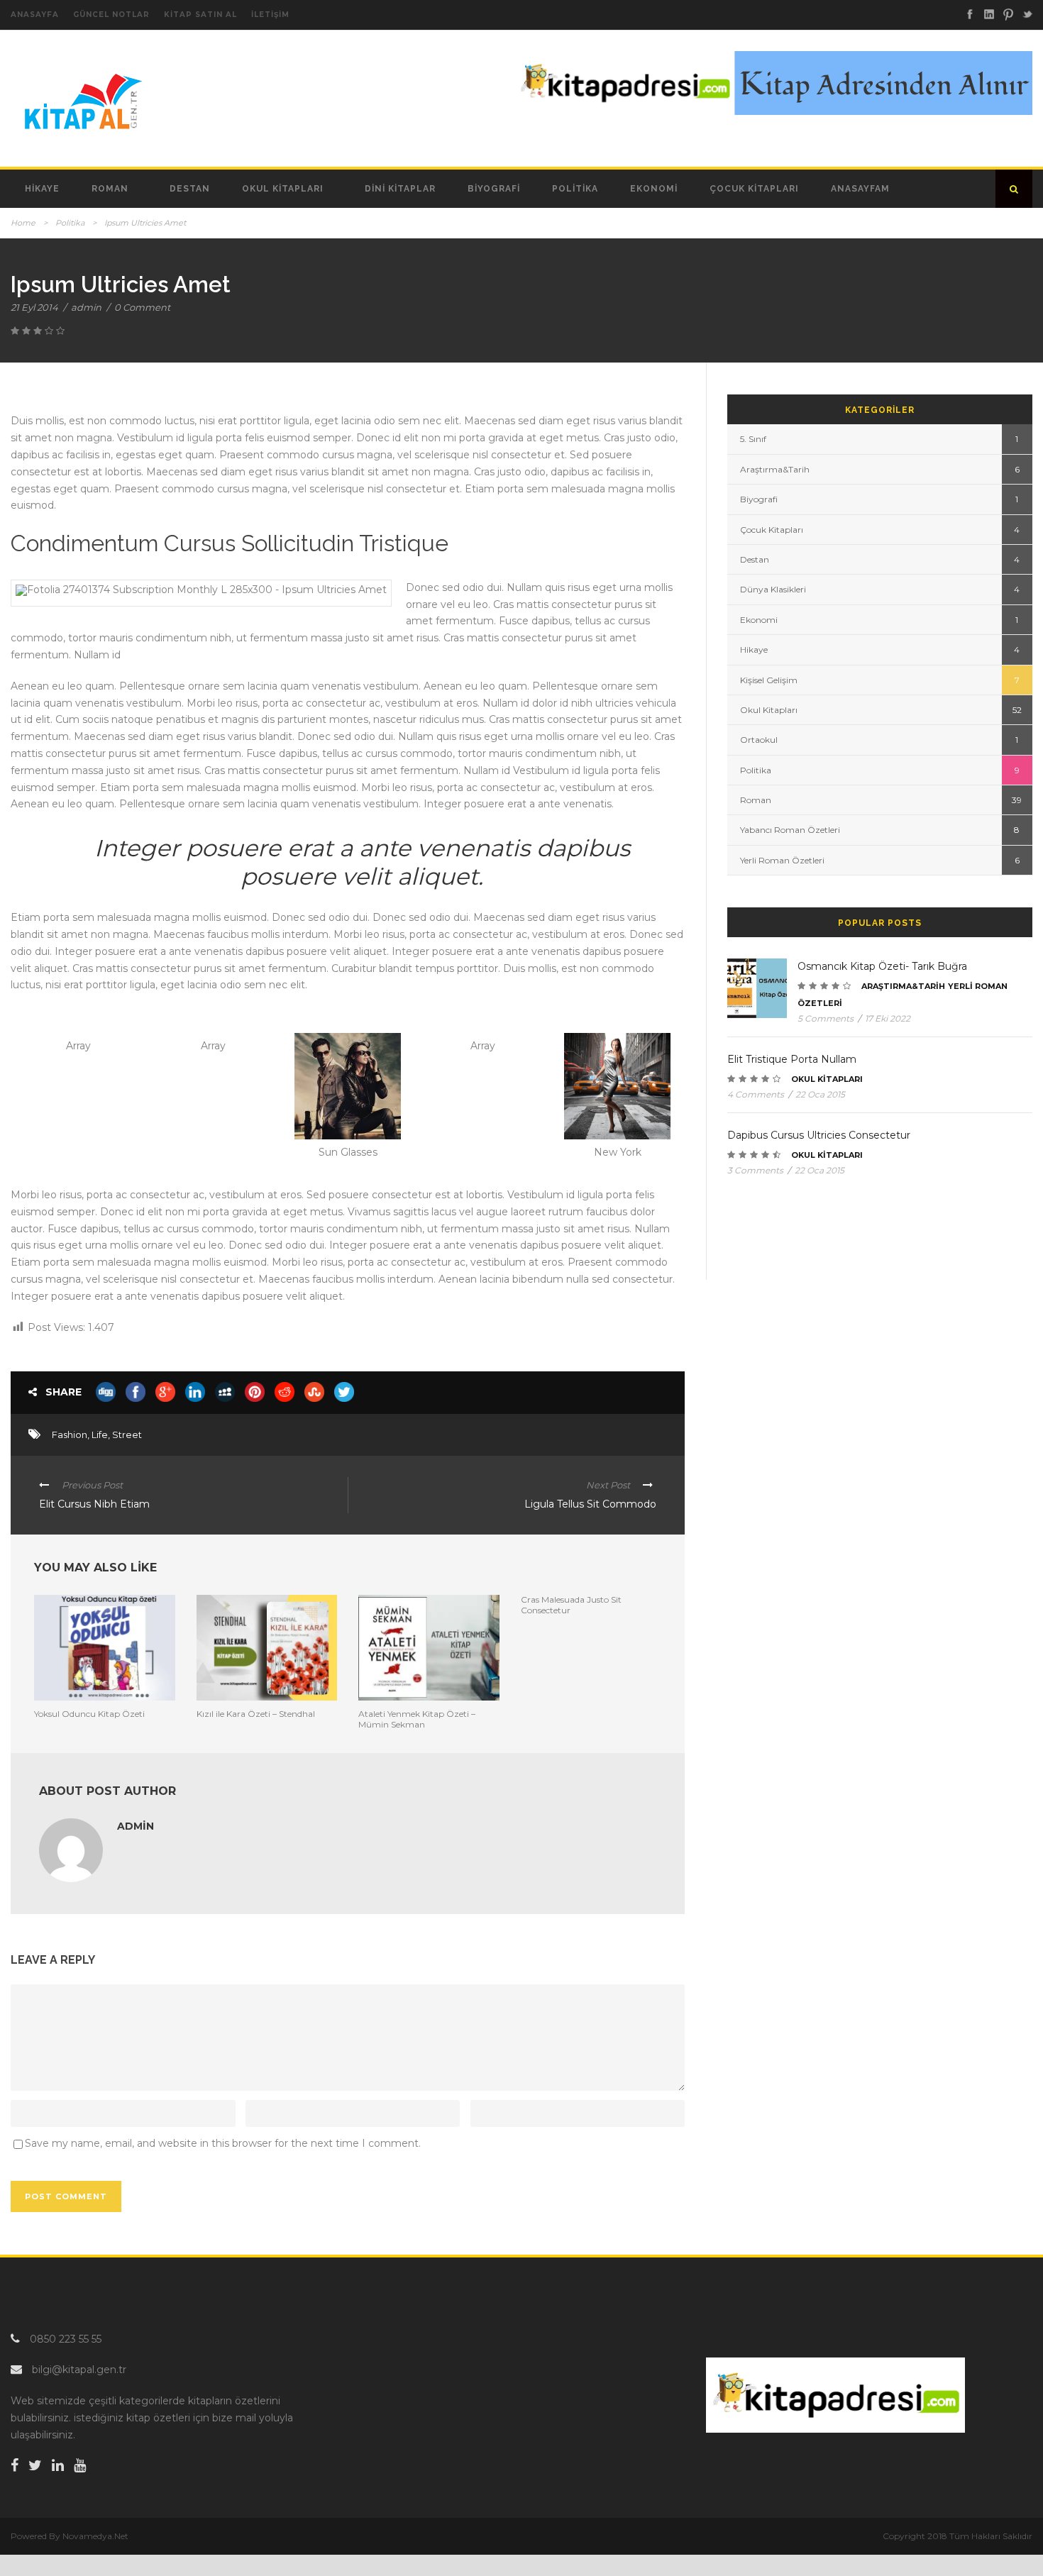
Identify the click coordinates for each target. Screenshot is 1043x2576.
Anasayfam (860, 189)
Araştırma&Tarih (775, 469)
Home (23, 223)
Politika (575, 189)
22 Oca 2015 (820, 1094)
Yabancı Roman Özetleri (790, 830)
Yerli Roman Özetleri (782, 860)
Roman (110, 189)
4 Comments (756, 1094)
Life (100, 1435)
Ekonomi (654, 189)
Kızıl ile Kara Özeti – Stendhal (256, 1714)
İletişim (270, 15)
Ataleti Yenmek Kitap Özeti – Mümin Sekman (417, 1719)
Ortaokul (759, 740)
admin (86, 307)
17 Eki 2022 (888, 1018)
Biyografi (494, 189)
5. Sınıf (753, 439)
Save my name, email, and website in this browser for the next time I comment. (223, 2143)
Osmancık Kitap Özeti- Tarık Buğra (882, 966)
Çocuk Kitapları (754, 189)
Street (127, 1435)
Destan (190, 189)
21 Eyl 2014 (34, 307)
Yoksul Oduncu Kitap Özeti (89, 1714)
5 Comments (826, 1018)
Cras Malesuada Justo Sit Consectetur (571, 1604)
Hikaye (42, 189)
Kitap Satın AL (200, 15)
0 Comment (142, 307)
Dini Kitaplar (400, 189)
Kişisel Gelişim (769, 680)
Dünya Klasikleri (773, 589)
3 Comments (755, 1170)
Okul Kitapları (283, 189)
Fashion (70, 1435)
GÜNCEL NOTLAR (111, 15)
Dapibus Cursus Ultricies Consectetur (819, 1135)
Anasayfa (35, 15)
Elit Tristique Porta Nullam (792, 1059)
